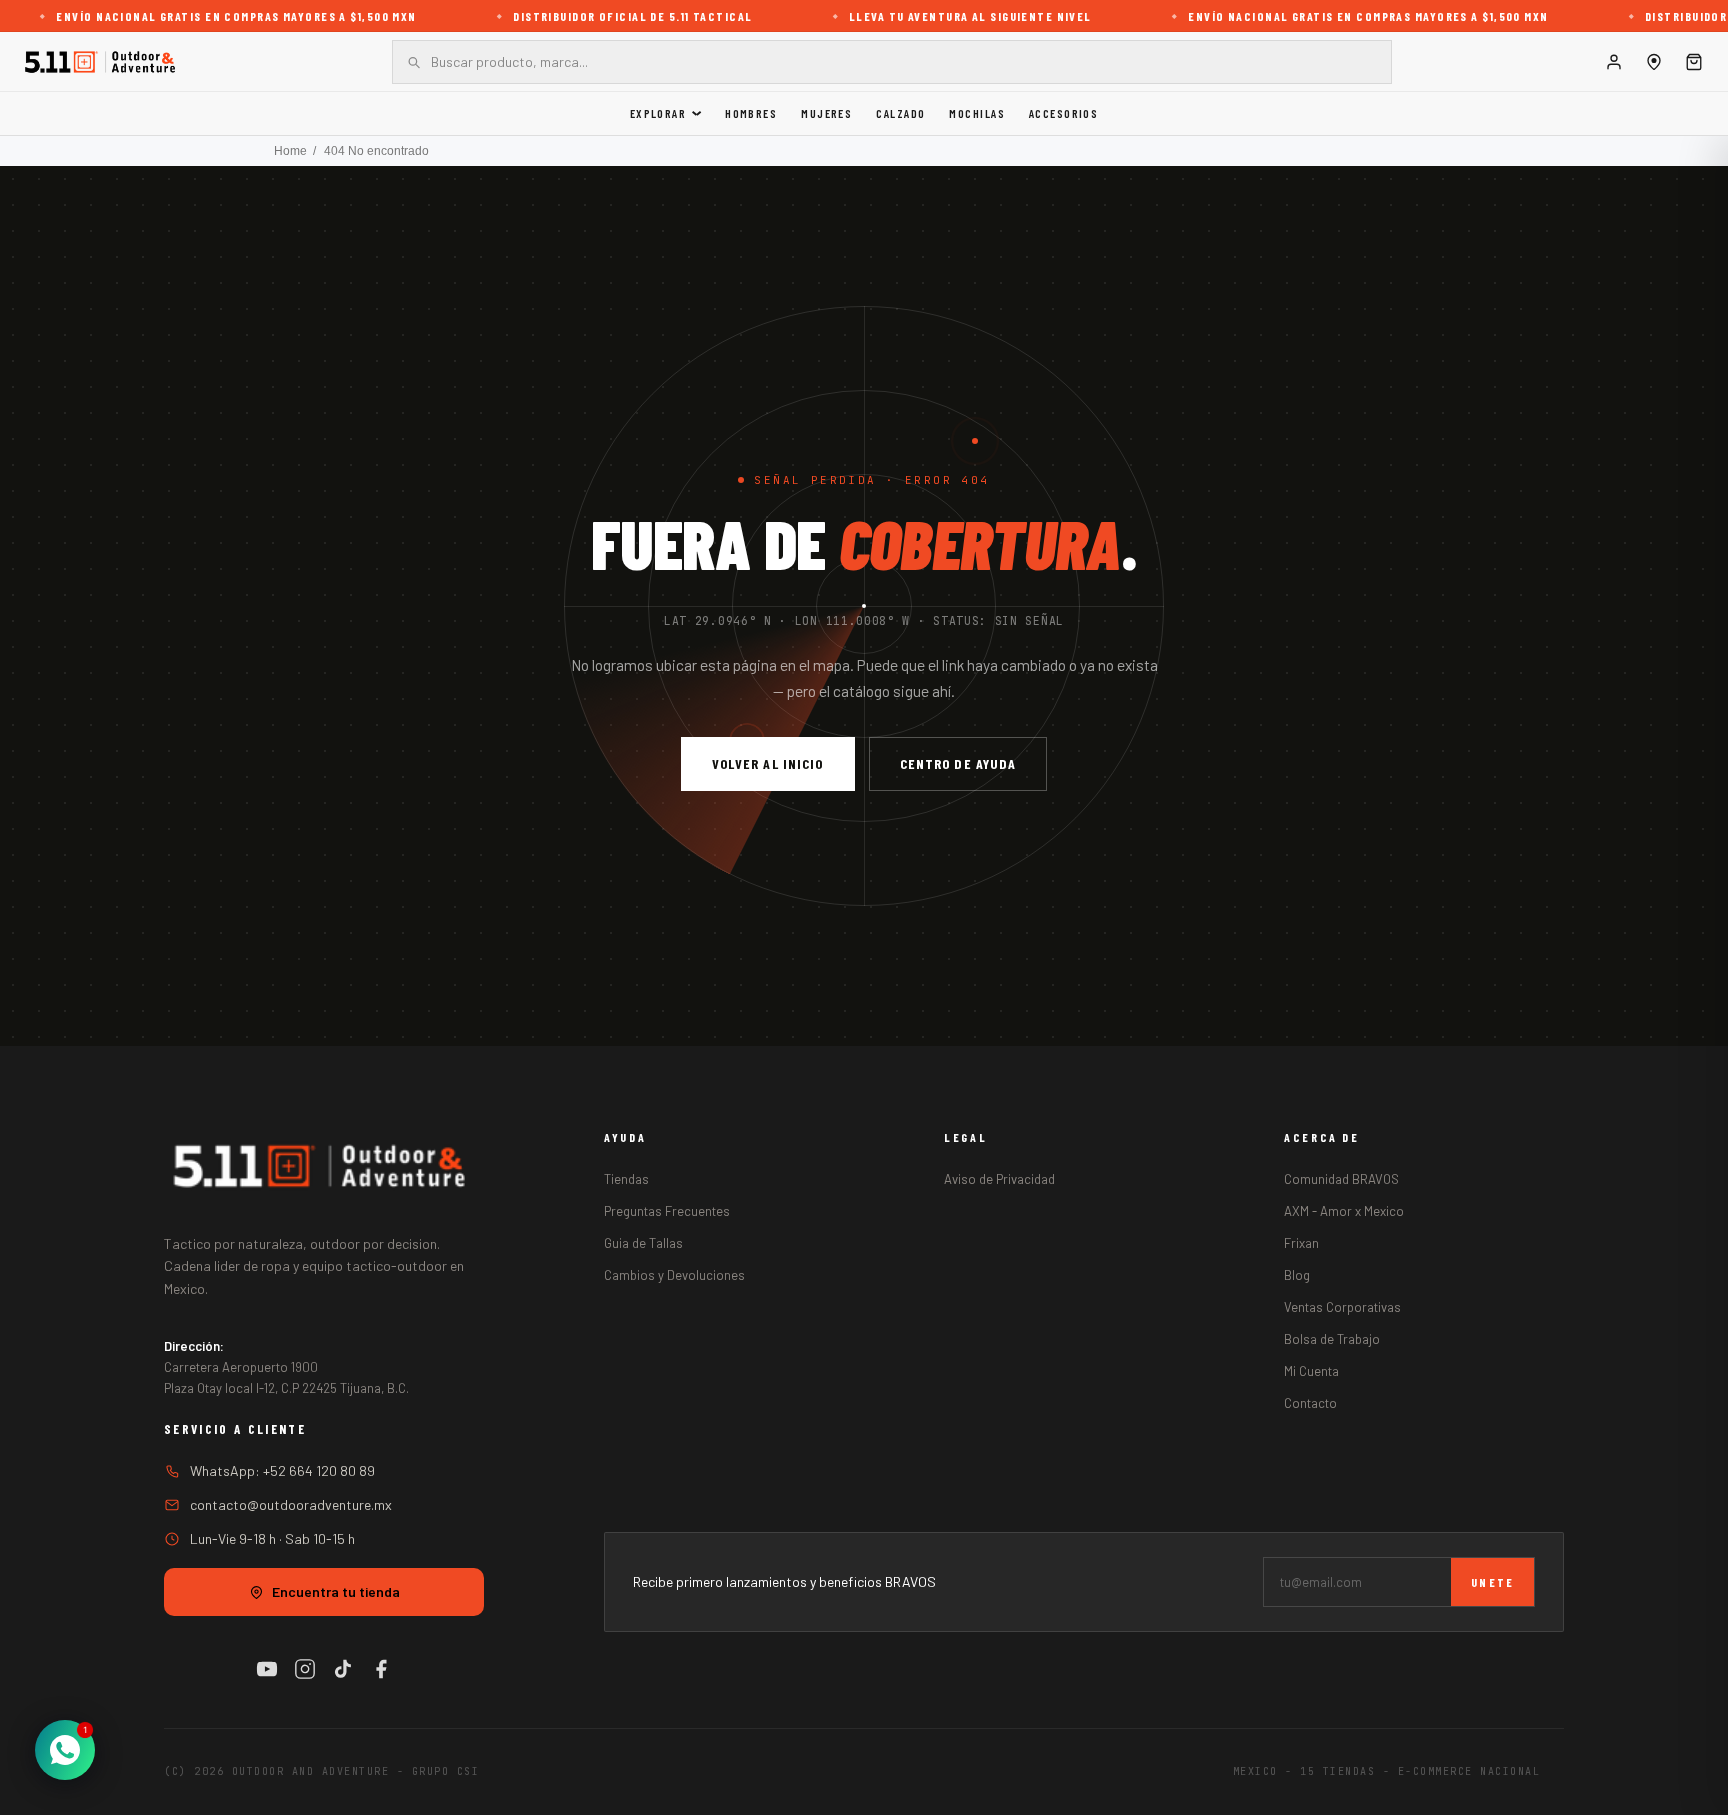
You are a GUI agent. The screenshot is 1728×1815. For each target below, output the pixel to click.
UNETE (1492, 1582)
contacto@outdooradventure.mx (291, 1504)
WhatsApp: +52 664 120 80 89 (282, 1470)
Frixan (1301, 1243)
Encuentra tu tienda (336, 1591)
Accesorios (1063, 113)
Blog (1297, 1275)
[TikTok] (343, 1669)
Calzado (900, 113)
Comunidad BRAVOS (1341, 1179)
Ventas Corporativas (1342, 1307)
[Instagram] (305, 1669)
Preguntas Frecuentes (667, 1211)
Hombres (751, 113)
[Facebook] (381, 1669)
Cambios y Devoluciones (674, 1275)
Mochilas (977, 113)
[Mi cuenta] (1614, 62)
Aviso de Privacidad (999, 1179)
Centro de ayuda (958, 763)
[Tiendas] (1654, 62)
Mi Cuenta (1311, 1371)
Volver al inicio (768, 763)
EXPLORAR (658, 113)
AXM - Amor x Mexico (1344, 1211)
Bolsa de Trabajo (1332, 1339)
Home (290, 151)
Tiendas (626, 1179)
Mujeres (826, 113)
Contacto (1310, 1403)
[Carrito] (1694, 62)
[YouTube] (267, 1669)
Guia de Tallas (643, 1243)
